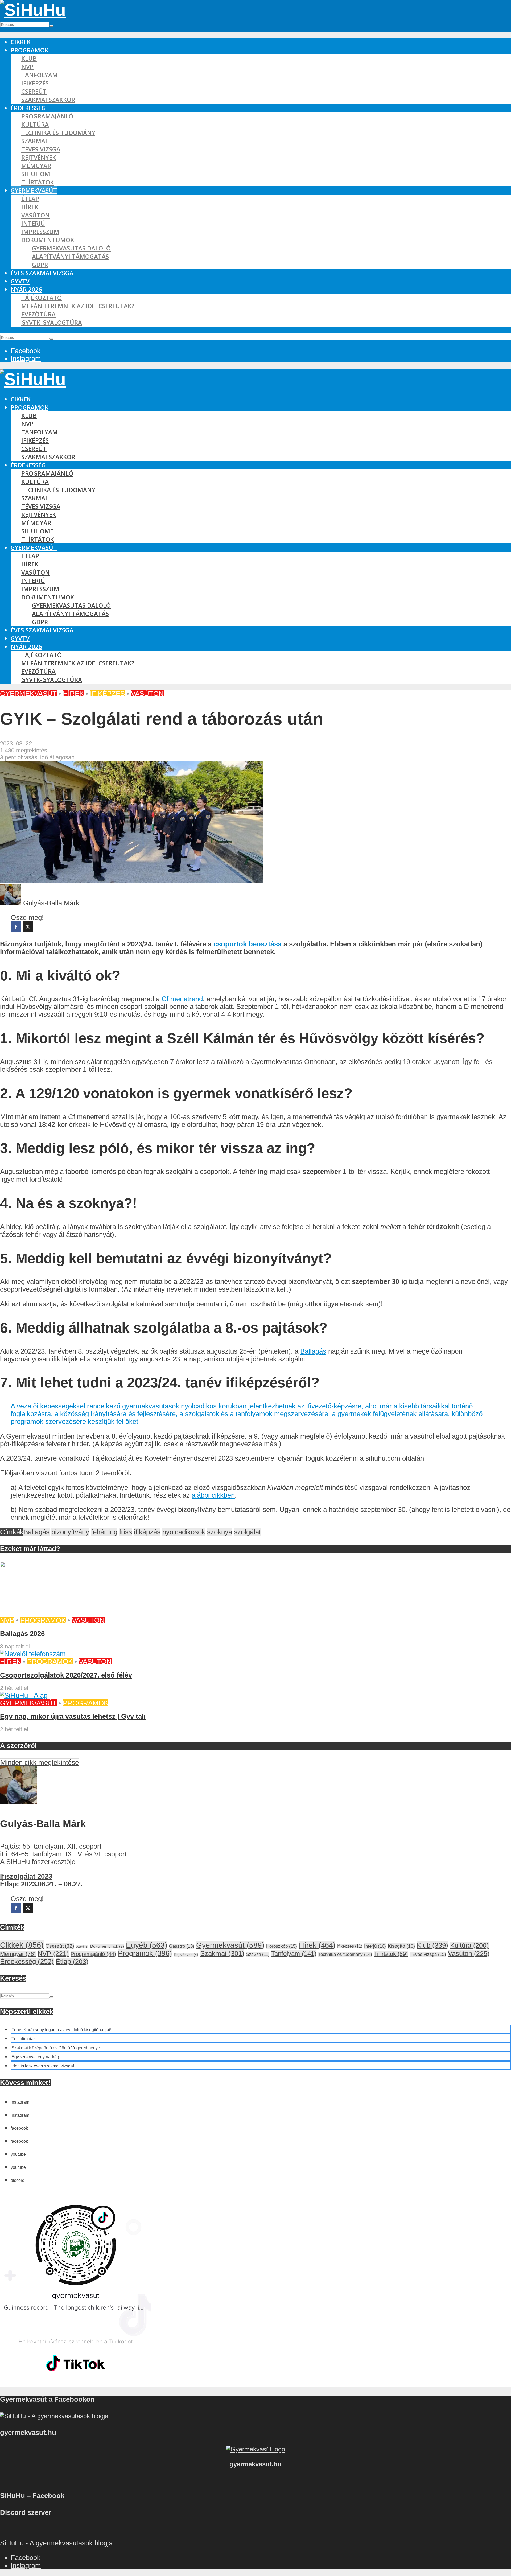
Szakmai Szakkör (48, 100)
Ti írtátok (38, 182)
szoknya (220, 1532)
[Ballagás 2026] (40, 1613)
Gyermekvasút (34, 190)
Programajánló (47, 116)
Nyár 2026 (26, 289)
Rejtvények (39, 157)
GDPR (40, 265)
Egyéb (147, 1945)
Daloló (82, 1947)
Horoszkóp (282, 1946)
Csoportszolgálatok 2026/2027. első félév (66, 1675)
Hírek (30, 207)
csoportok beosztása (248, 944)
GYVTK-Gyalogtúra (52, 322)
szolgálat (247, 1532)
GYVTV (20, 281)
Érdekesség (28, 108)
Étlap (30, 199)
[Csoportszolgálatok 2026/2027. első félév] (33, 1654)
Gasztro (182, 1946)
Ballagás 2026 (22, 1634)
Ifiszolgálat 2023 (26, 1876)
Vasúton (36, 215)
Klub (29, 58)
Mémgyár (36, 166)
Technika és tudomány (58, 133)
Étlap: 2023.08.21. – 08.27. (41, 1884)
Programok (30, 50)
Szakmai (34, 141)
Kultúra (35, 124)
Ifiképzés (35, 83)
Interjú (33, 223)
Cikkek (21, 42)
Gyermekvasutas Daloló (71, 248)
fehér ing (104, 1532)
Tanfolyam (40, 75)
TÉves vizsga (41, 149)
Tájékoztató (42, 298)
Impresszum (40, 232)
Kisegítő (401, 1946)
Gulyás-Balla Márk (51, 903)
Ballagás (313, 1351)
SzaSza (258, 1954)
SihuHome (37, 174)
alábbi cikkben (213, 1495)
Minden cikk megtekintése (40, 1762)
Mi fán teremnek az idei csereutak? (78, 306)
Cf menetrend (182, 999)
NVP (27, 67)
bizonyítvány (70, 1532)
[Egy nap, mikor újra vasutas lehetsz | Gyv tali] (24, 1695)
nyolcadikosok (184, 1532)
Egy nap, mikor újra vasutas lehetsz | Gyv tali (73, 1716)
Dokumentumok (48, 240)
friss (126, 1532)
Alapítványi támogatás (70, 256)
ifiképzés (147, 1532)
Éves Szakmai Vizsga (42, 273)
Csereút (34, 91)
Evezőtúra (38, 314)
